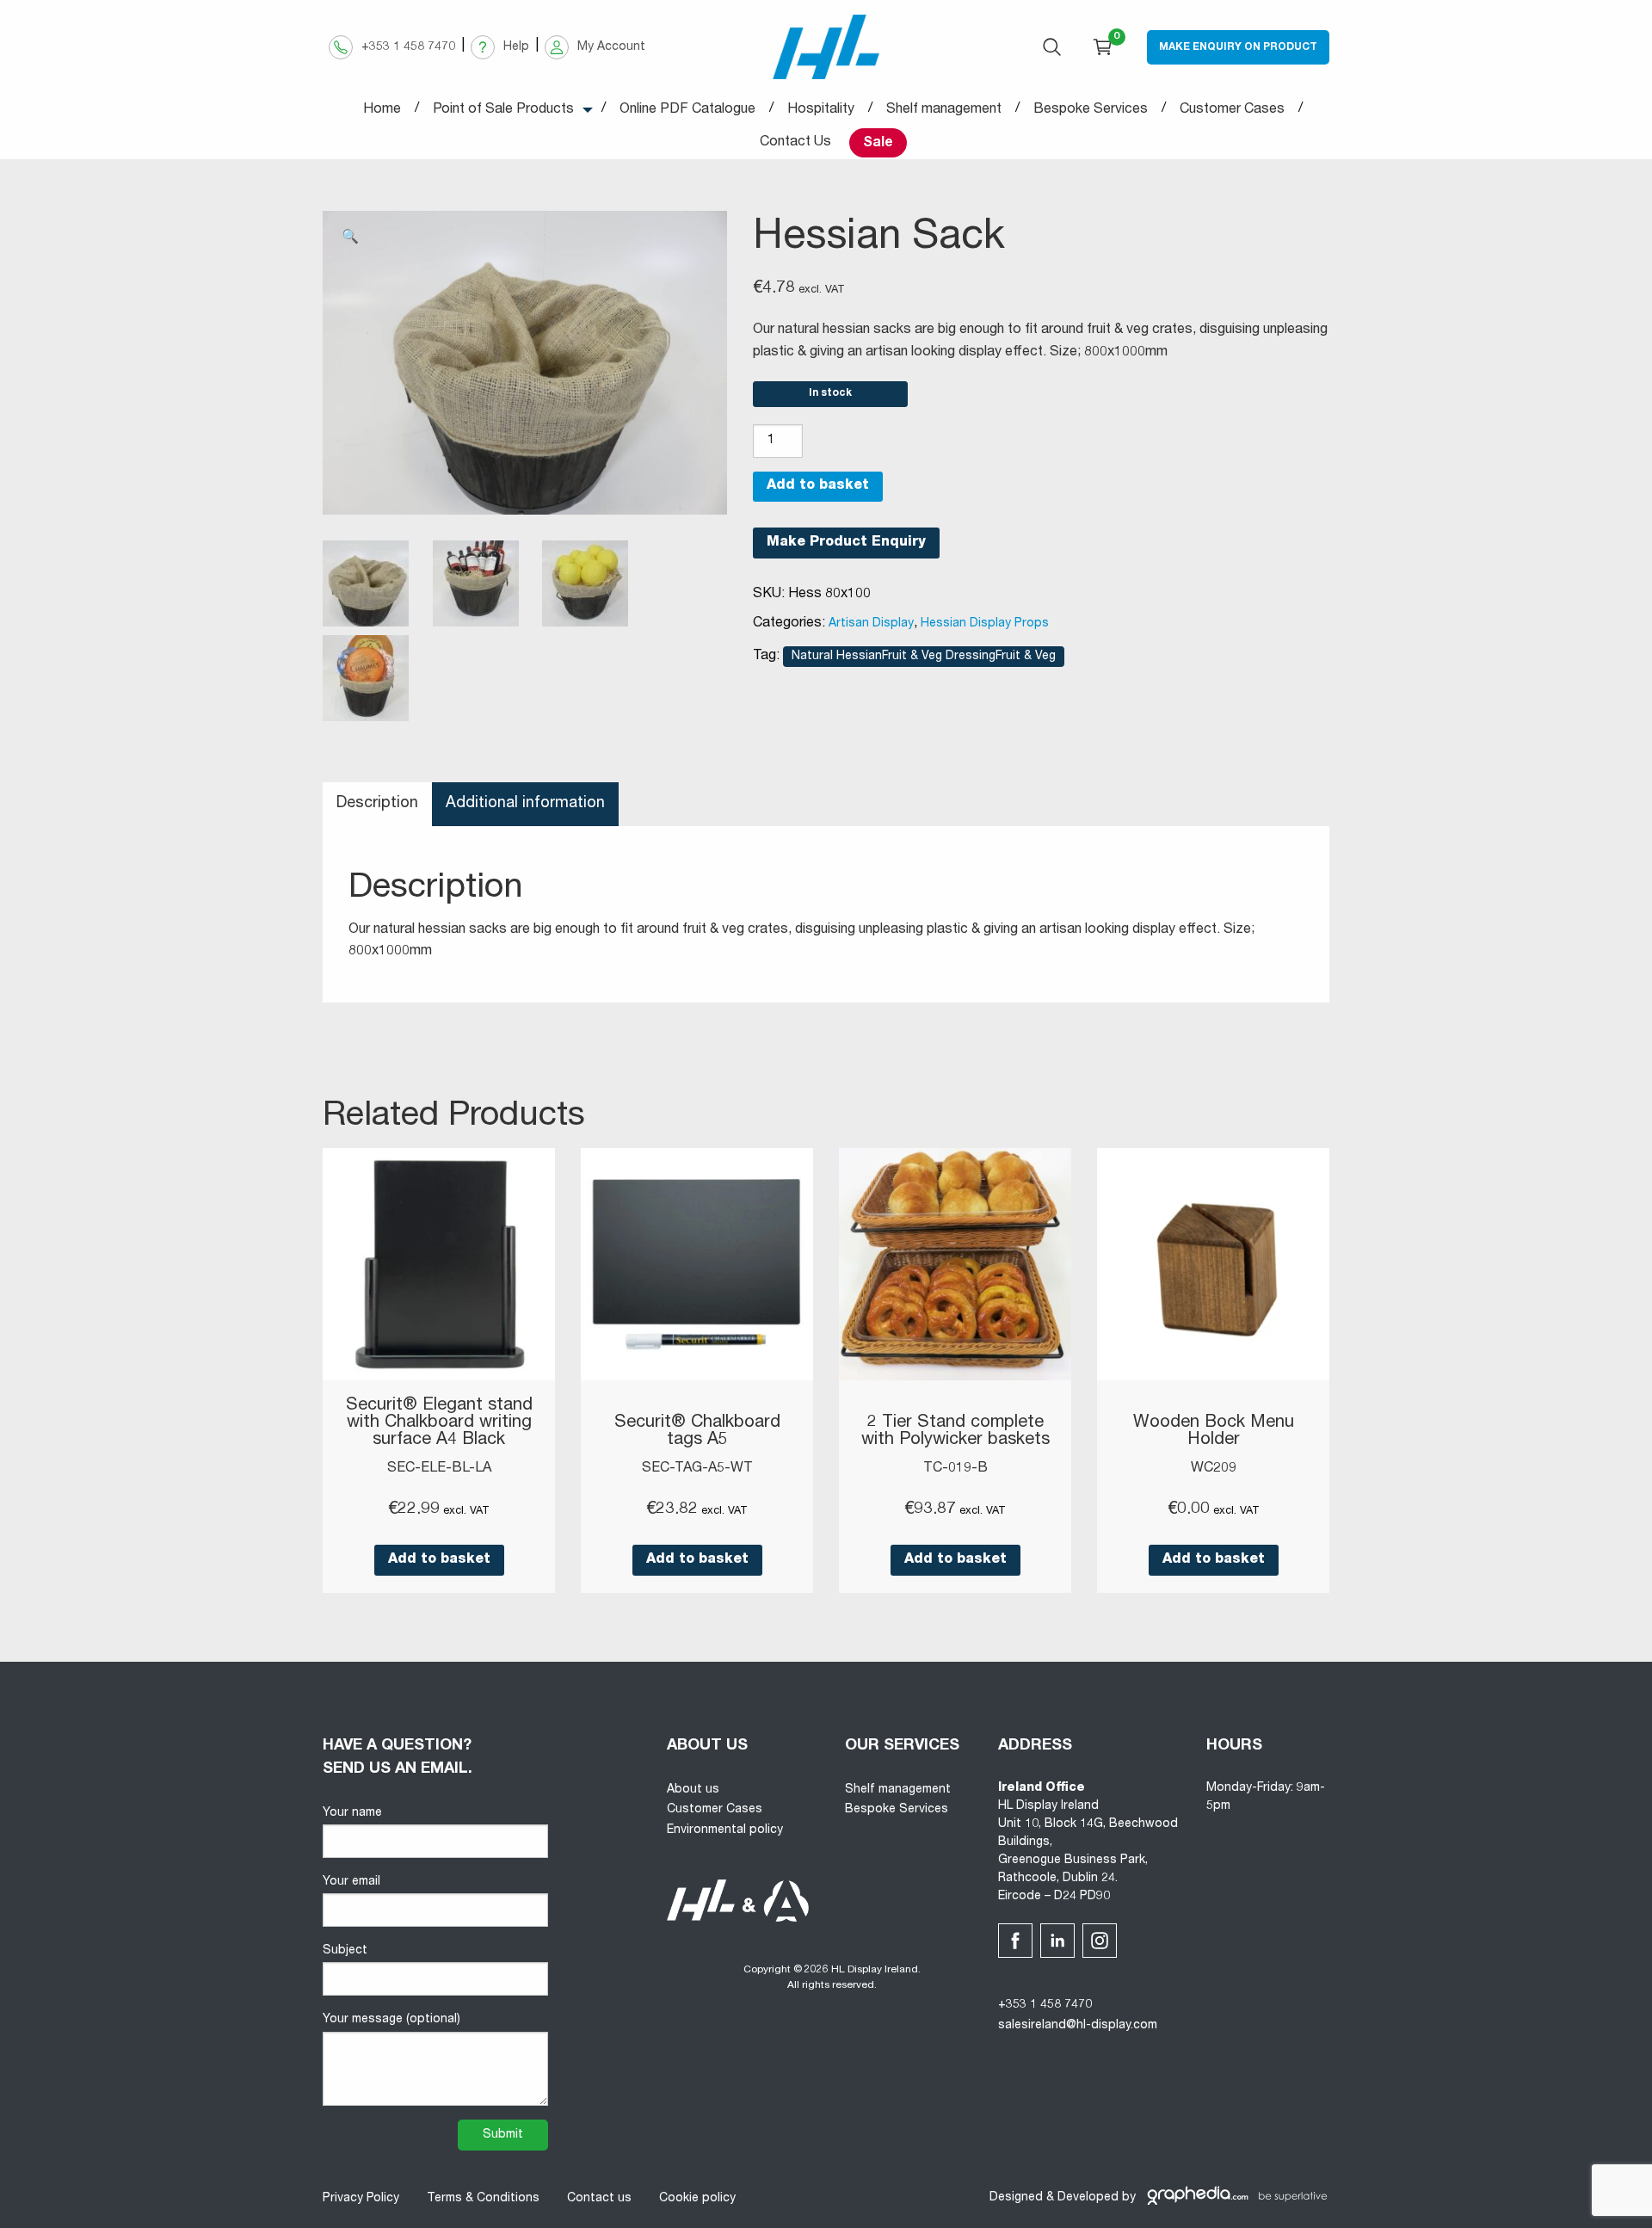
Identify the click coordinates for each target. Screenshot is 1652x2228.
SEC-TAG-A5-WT (697, 1469)
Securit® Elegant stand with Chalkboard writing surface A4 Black (439, 1423)
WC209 (1214, 1469)
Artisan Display (871, 624)
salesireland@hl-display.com (1078, 2026)
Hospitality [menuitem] (821, 110)
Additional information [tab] (525, 804)
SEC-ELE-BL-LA (439, 1469)
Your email (351, 1882)
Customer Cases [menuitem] (1232, 110)
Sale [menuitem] (878, 144)
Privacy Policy (361, 2199)
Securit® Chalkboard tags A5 (697, 1432)
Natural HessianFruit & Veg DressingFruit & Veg (924, 657)
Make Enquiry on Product (1238, 47)
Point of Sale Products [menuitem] (503, 110)
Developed (1088, 2198)
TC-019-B (955, 1469)
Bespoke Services (897, 1810)
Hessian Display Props (985, 624)
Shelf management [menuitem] (944, 110)
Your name (352, 1813)
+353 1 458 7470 (1045, 2005)
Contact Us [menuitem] (795, 143)
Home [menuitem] (382, 110)
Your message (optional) (391, 2020)
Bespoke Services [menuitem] (1091, 110)
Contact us (599, 2199)
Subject (345, 1951)
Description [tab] (377, 804)
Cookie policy (697, 2199)
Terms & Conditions (483, 2199)
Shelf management (898, 1790)
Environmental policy (725, 1830)
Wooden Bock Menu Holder (1214, 1432)
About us (693, 1790)
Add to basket (818, 486)
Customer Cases (715, 1810)
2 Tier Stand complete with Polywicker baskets (955, 1432)
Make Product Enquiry (846, 543)
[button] (350, 238)
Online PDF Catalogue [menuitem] (687, 110)
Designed (1016, 2198)
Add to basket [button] (439, 1560)
